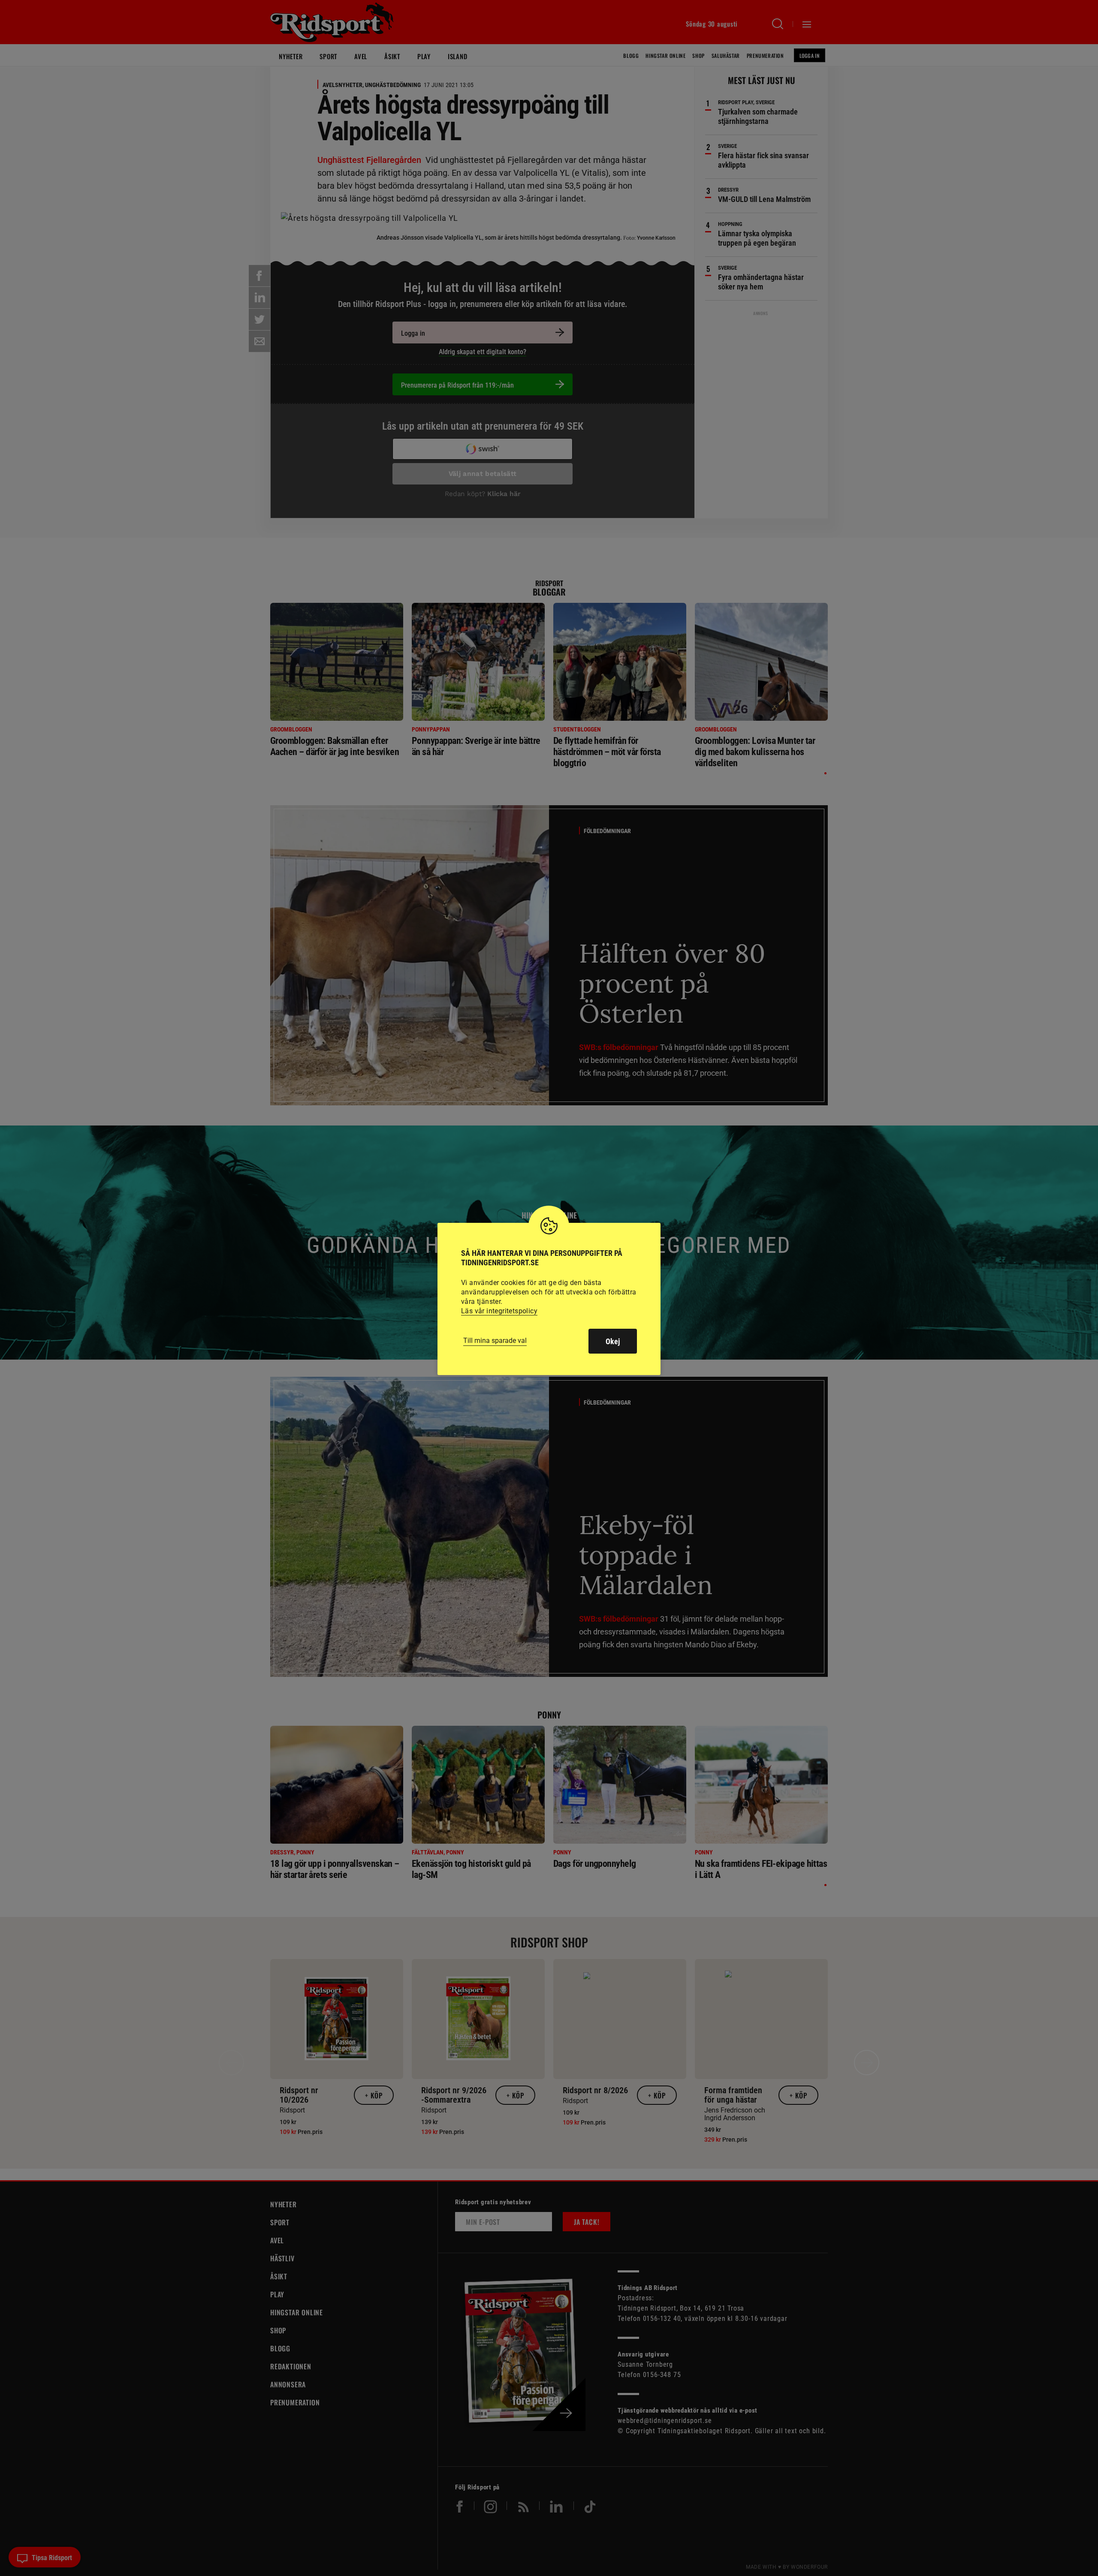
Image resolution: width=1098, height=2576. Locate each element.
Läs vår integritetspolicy (499, 1311)
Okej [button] (613, 1341)
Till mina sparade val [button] (495, 1341)
